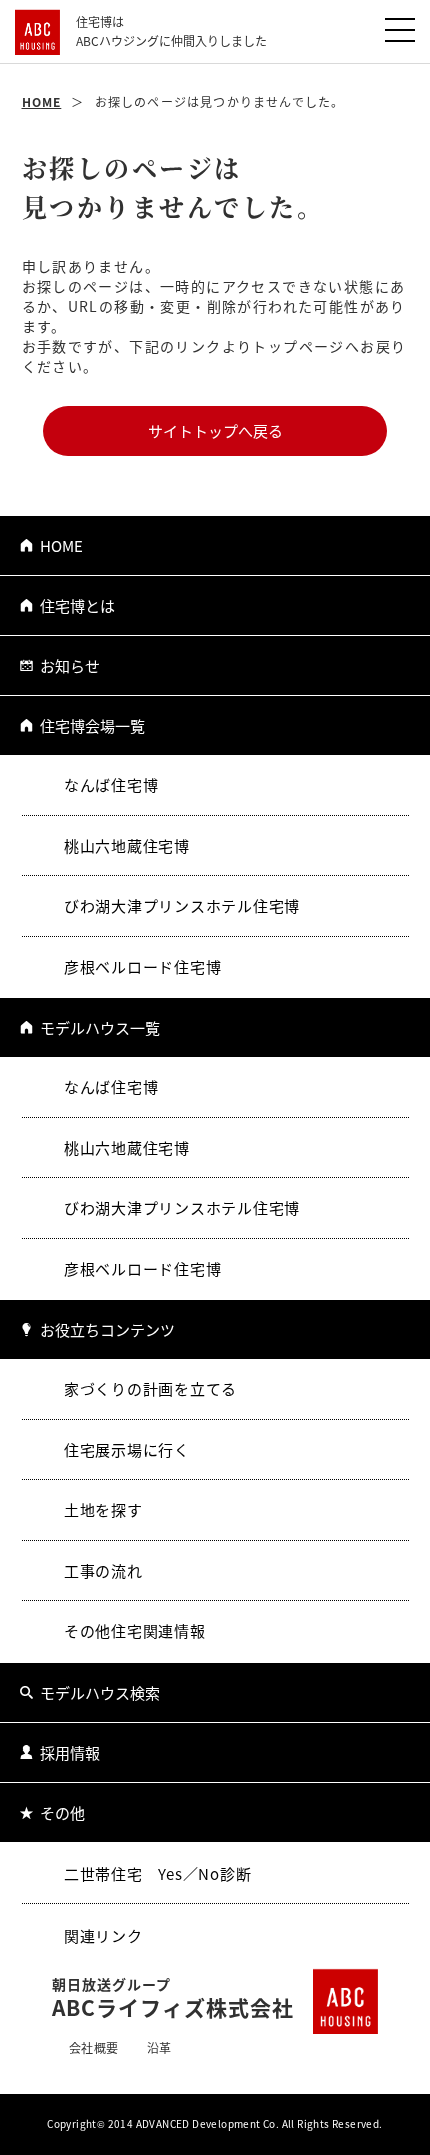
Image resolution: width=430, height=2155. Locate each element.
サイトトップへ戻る (215, 430)
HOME (61, 545)
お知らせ (70, 665)
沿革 (159, 2047)
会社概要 (94, 2047)
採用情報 (70, 1752)
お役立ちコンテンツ (107, 1329)
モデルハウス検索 (100, 1692)
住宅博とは (77, 605)
